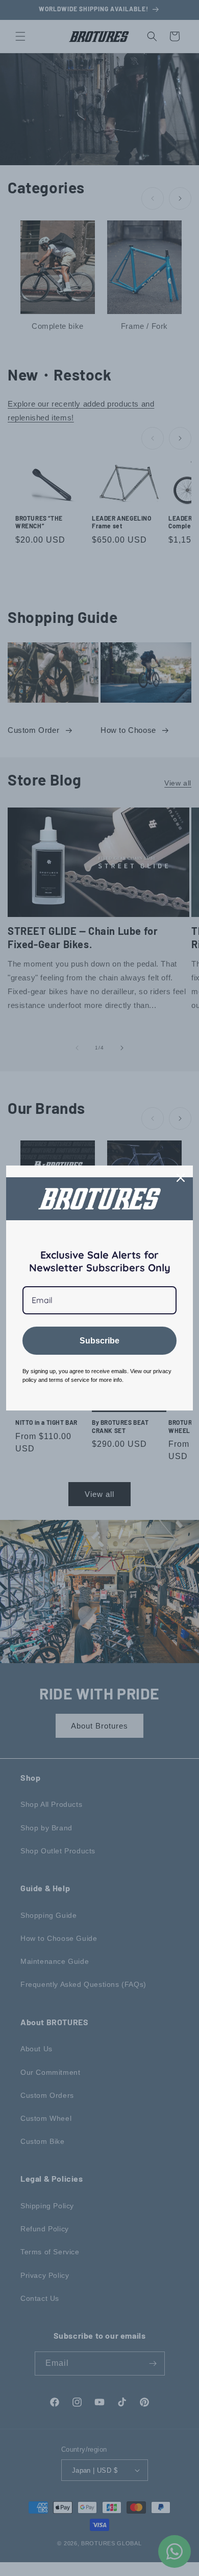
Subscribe (99, 1341)
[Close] (181, 1178)
